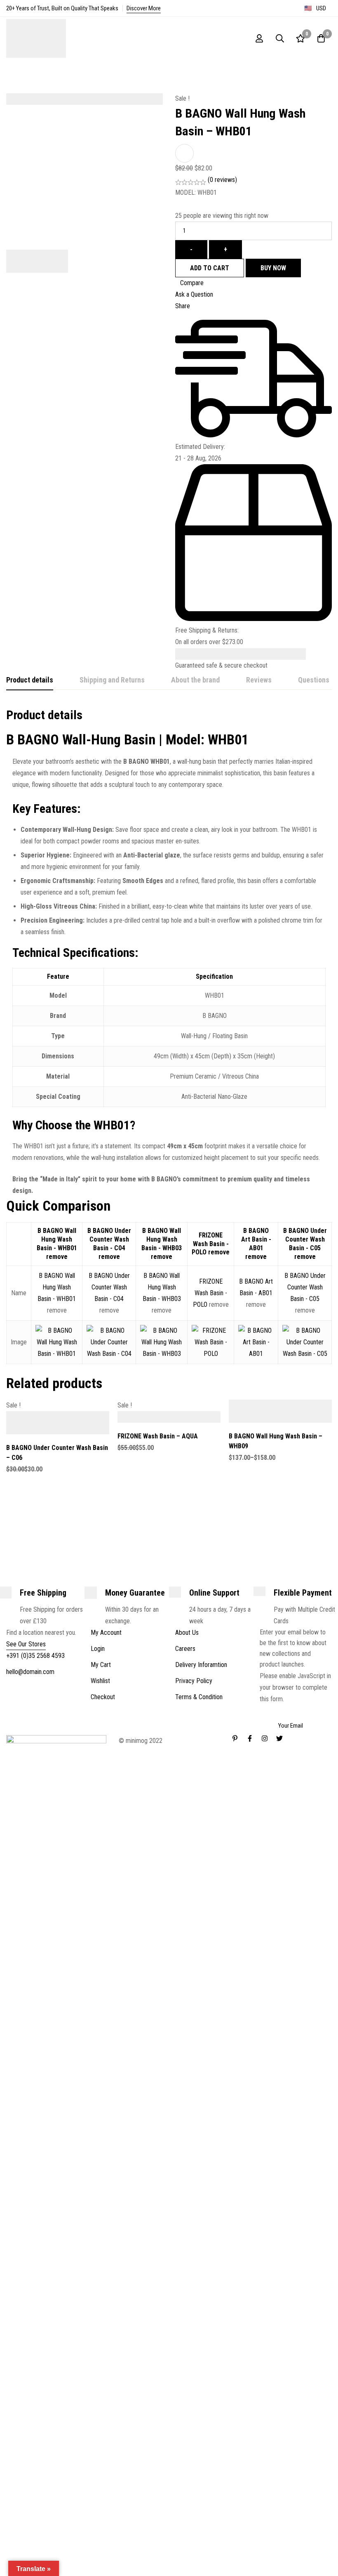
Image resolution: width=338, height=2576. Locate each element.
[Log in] (259, 38)
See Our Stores (26, 1644)
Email (270, 1711)
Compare (192, 283)
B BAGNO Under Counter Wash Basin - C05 (305, 1239)
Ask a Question (194, 294)
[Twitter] (279, 1738)
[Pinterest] (235, 1738)
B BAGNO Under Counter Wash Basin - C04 (109, 1239)
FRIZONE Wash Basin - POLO (210, 1244)
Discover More (144, 8)
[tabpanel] (169, 952)
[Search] (280, 38)
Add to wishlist (184, 153)
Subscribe (323, 1680)
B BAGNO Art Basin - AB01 (256, 1239)
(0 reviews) (222, 180)
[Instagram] (265, 1738)
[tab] (30, 680)
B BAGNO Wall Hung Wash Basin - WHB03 (162, 1239)
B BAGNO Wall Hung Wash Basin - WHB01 (57, 1239)
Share (183, 306)
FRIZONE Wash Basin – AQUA (158, 1436)
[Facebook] (250, 1738)
